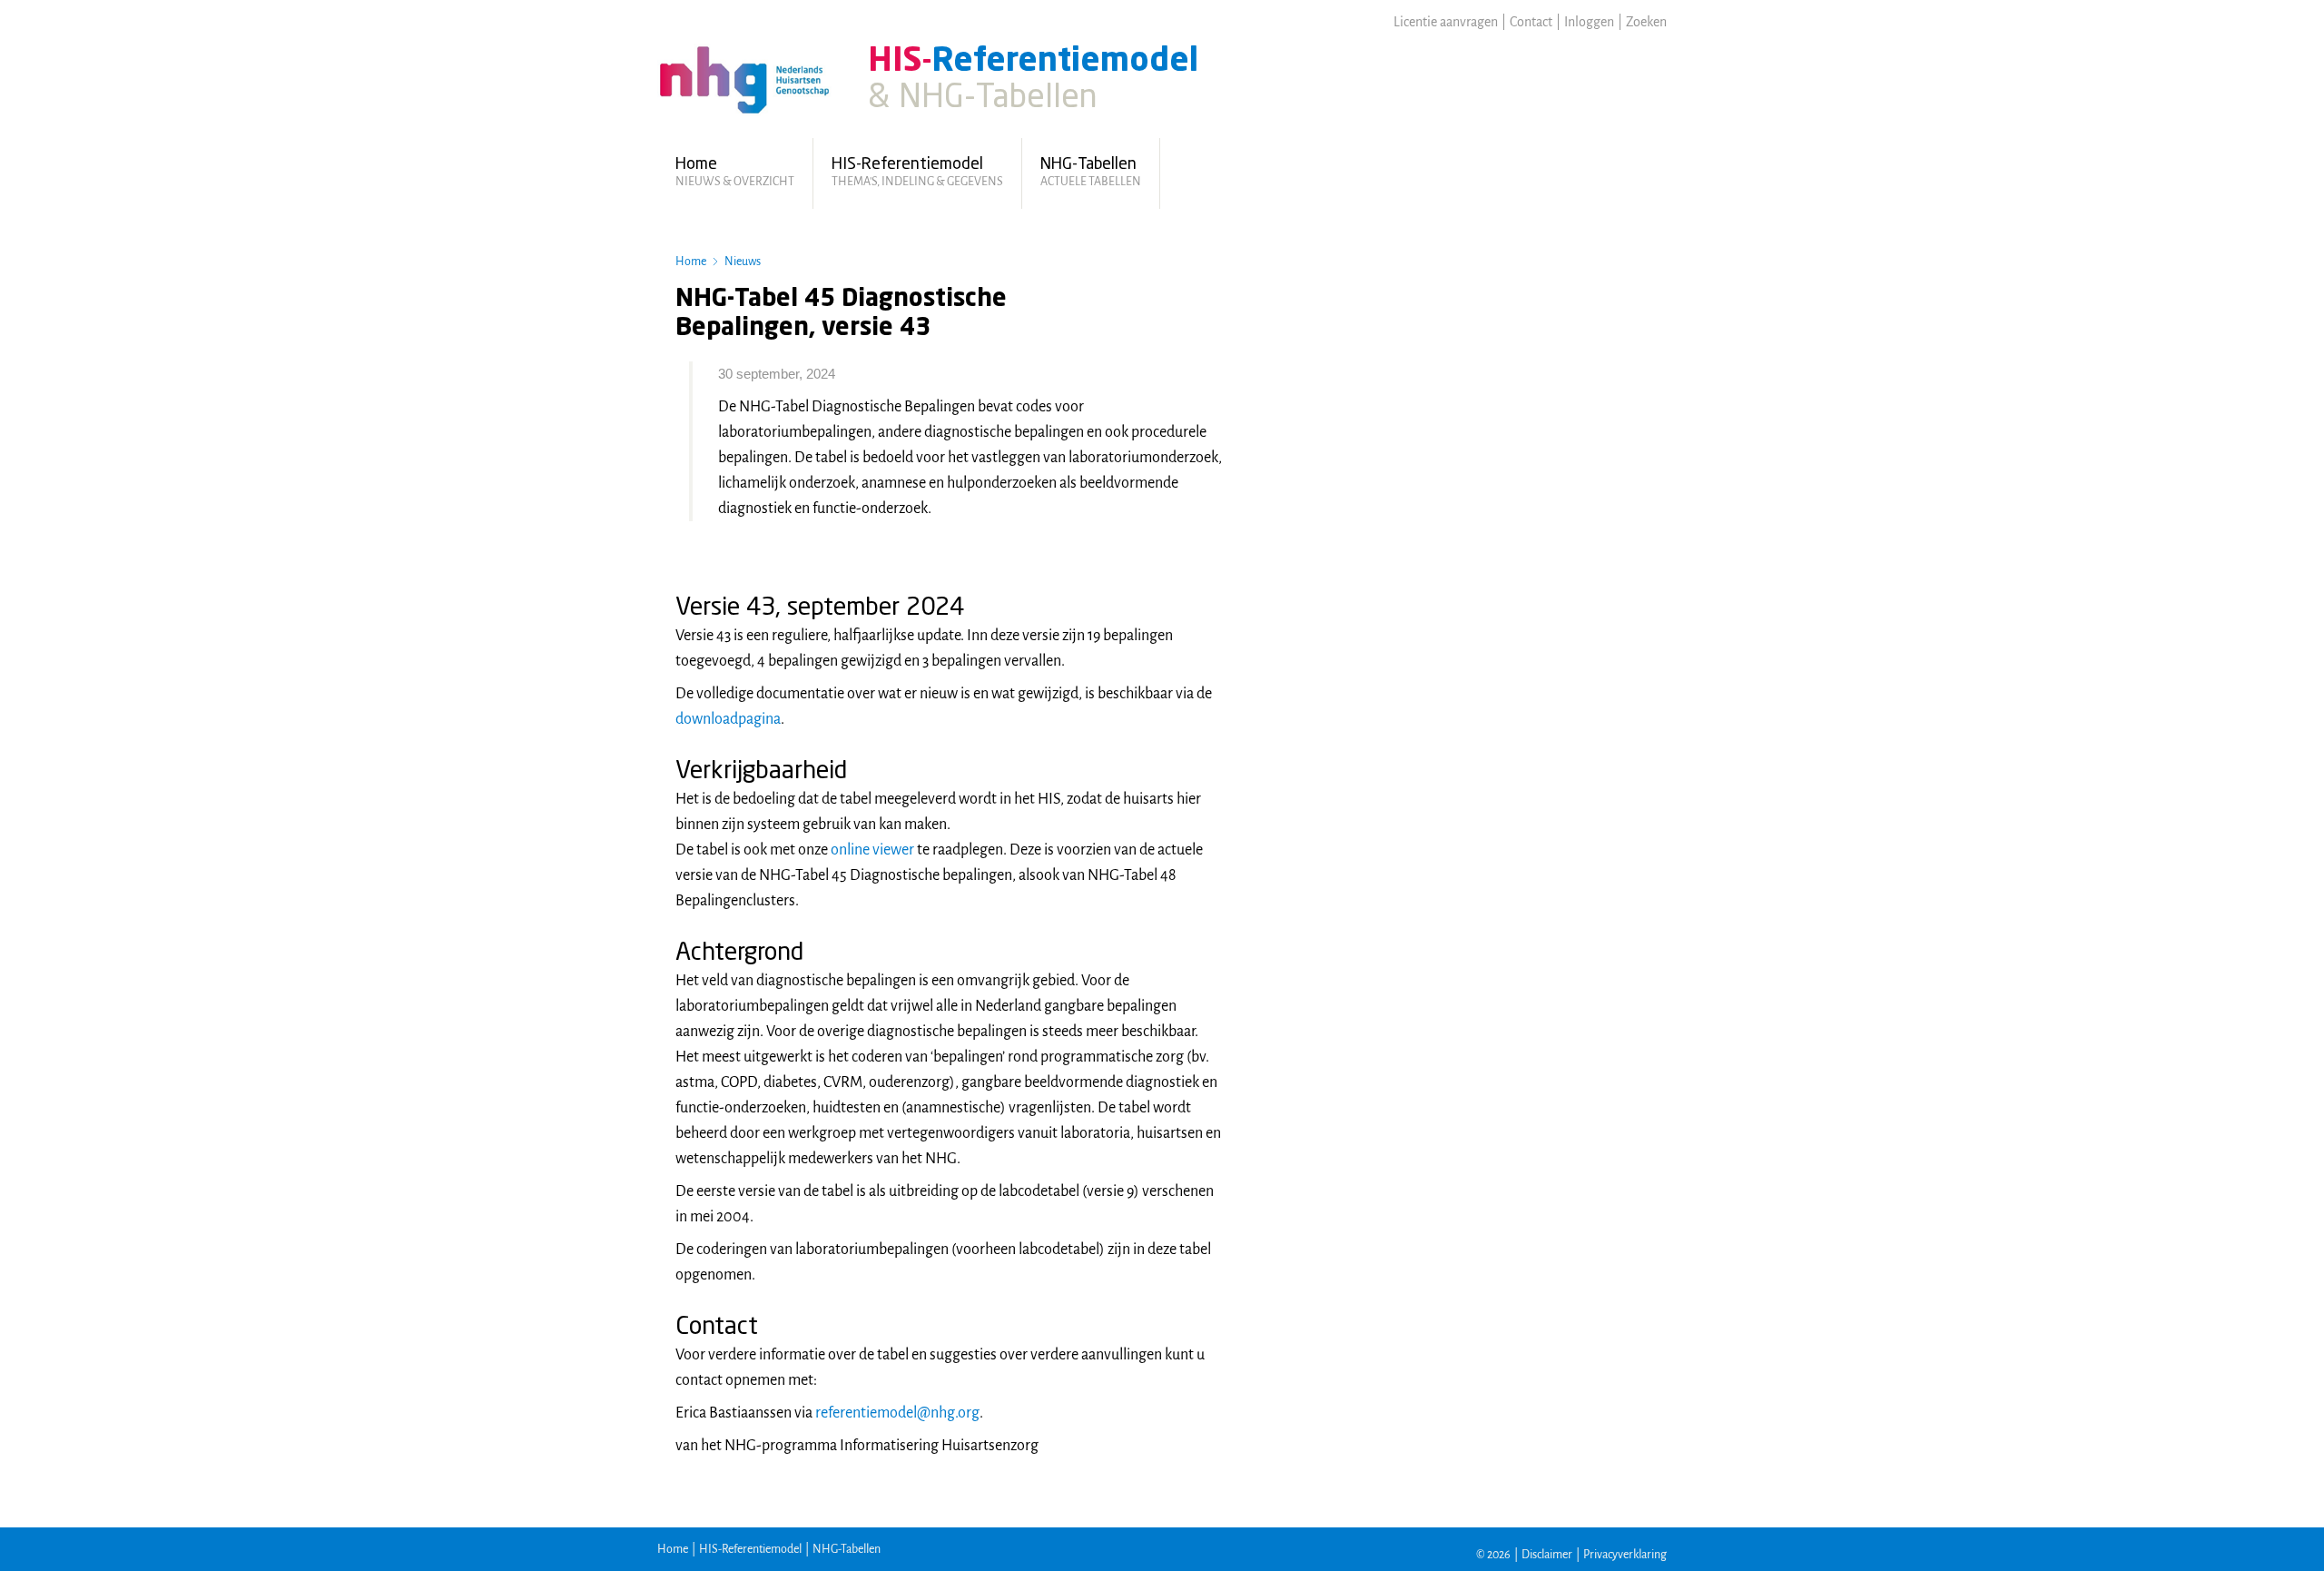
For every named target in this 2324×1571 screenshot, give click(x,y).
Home (691, 262)
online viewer (872, 850)
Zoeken (1646, 22)
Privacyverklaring (1625, 1555)
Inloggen (1589, 22)
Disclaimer (1547, 1555)
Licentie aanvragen (1446, 22)
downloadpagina (728, 719)
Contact (1531, 22)
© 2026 (1493, 1555)
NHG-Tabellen (847, 1549)
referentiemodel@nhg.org (897, 1413)
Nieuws (743, 262)
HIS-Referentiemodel (750, 1549)
